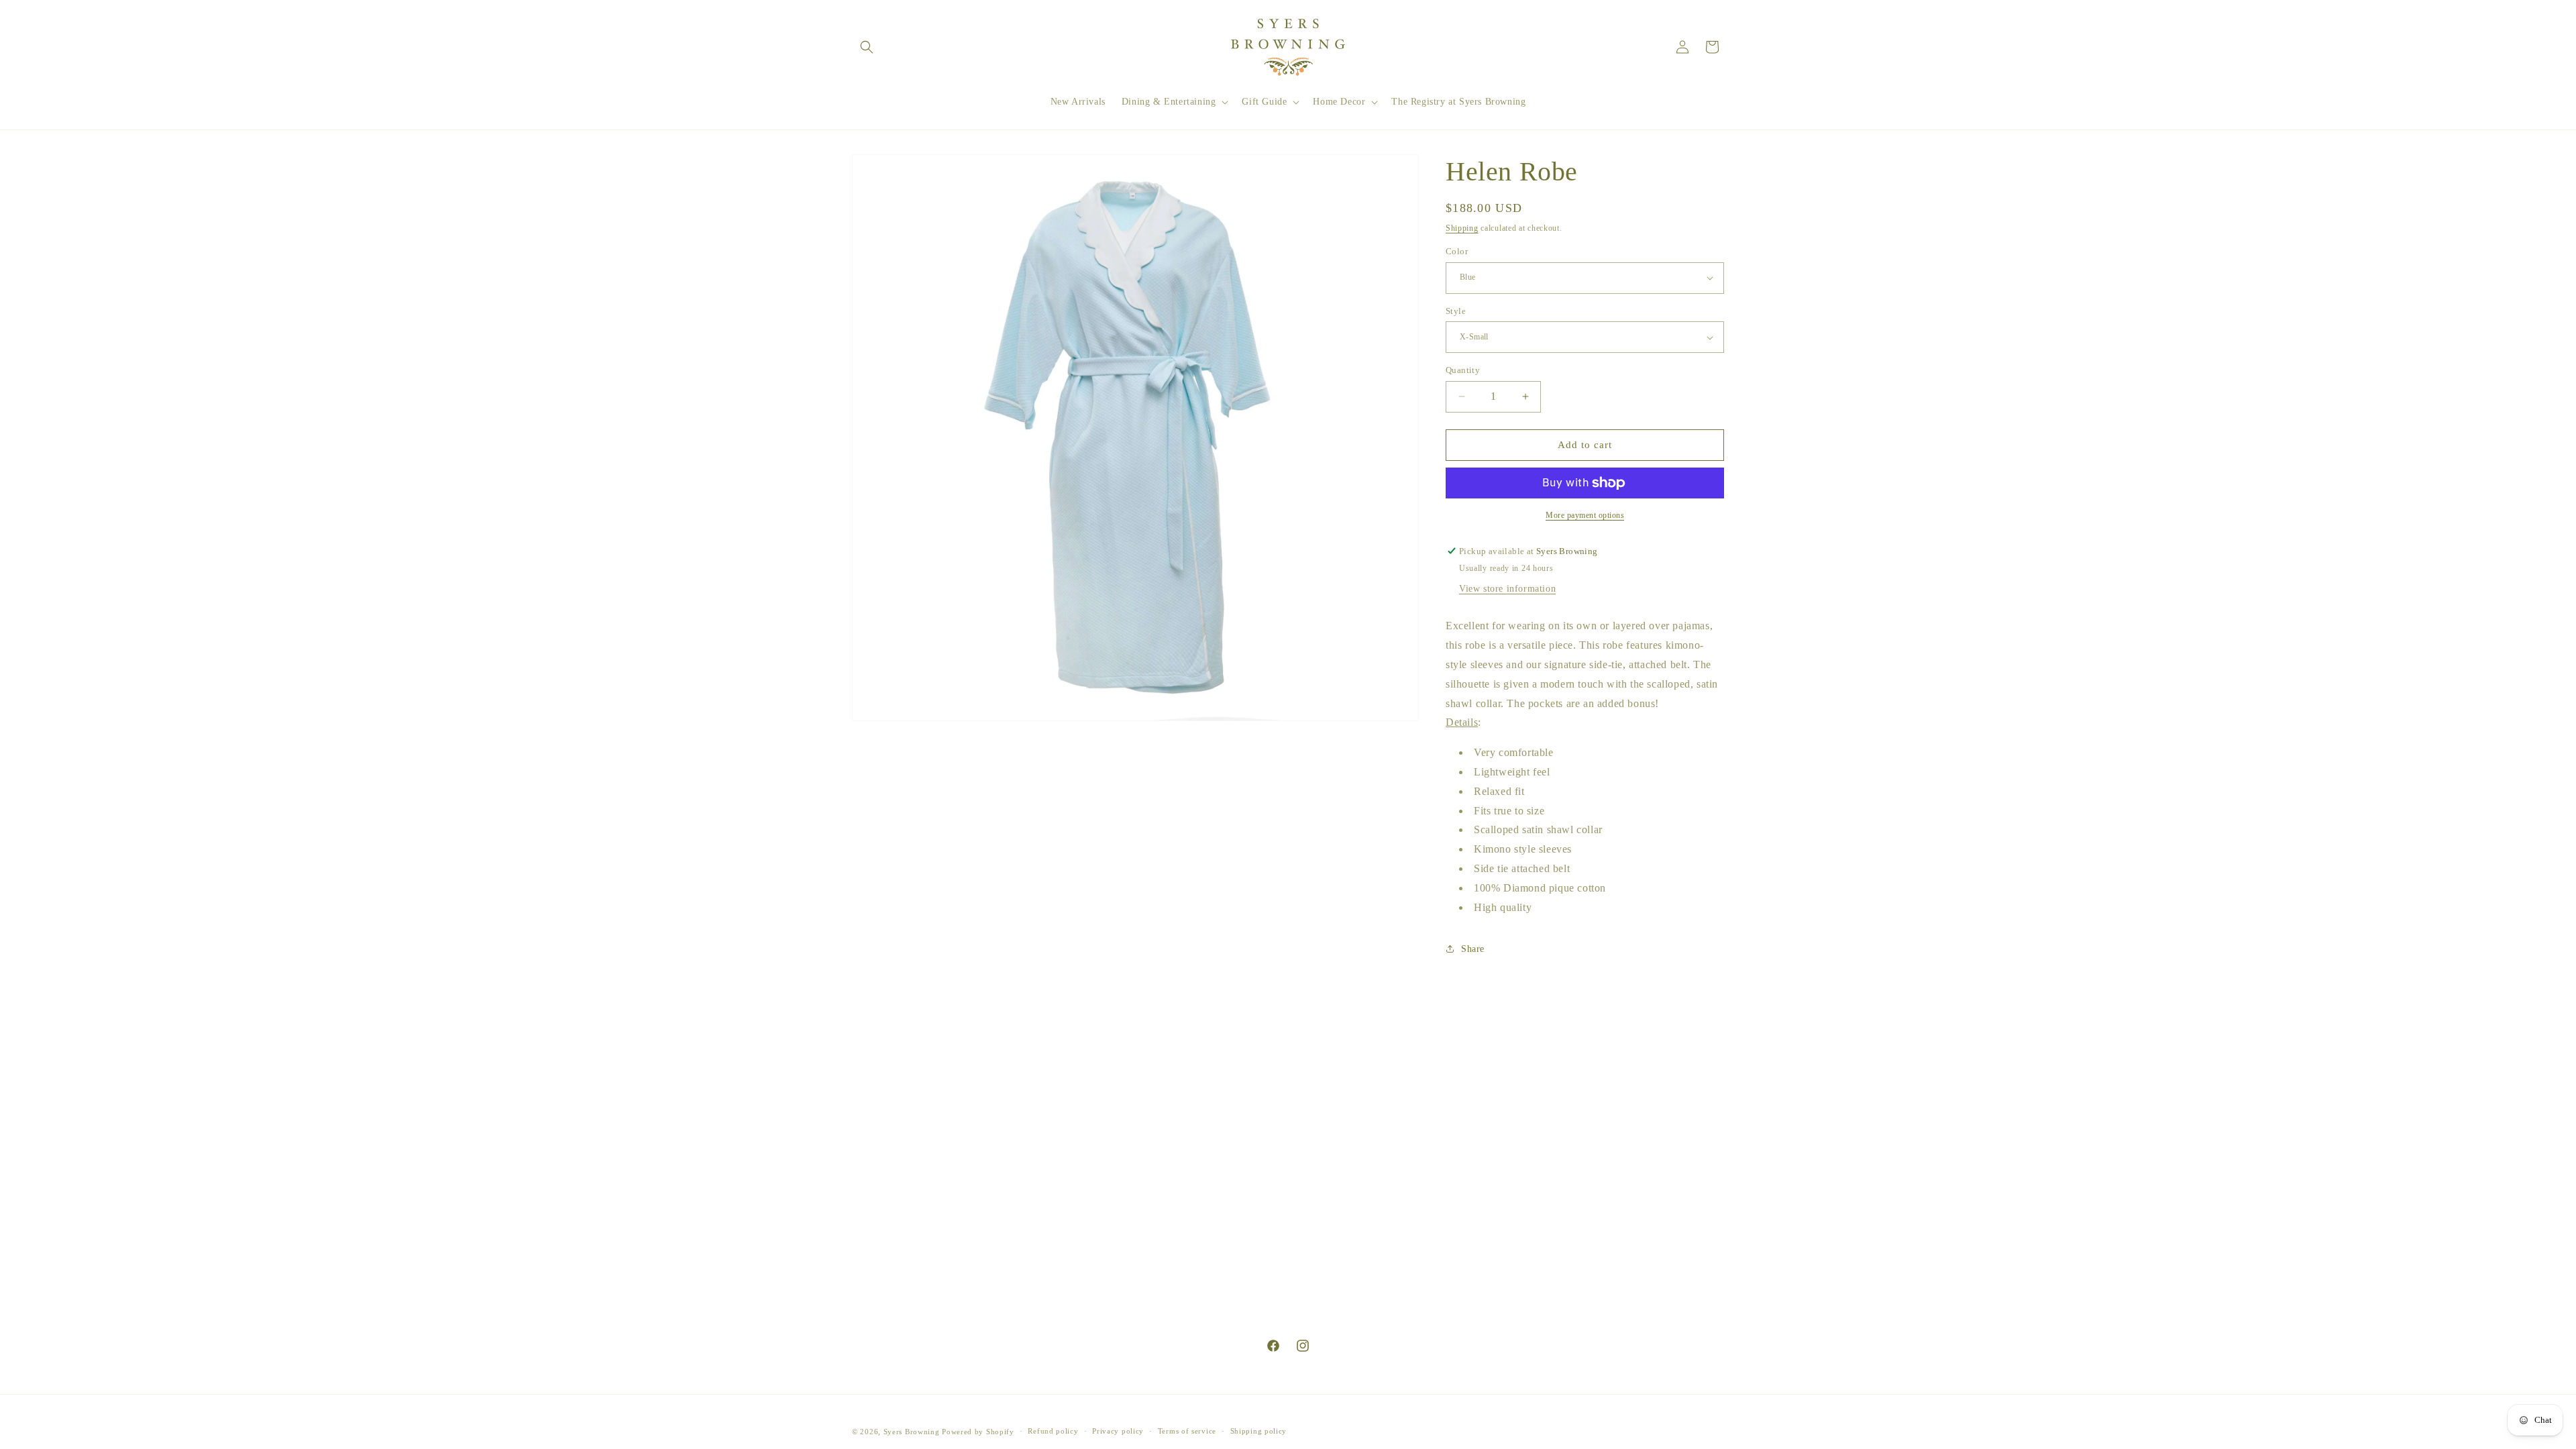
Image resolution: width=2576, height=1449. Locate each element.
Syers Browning (912, 1432)
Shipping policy (1259, 1431)
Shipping (1462, 228)
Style (1456, 311)
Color (1457, 251)
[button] (867, 47)
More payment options (1585, 515)
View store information (1507, 589)
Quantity (1463, 370)
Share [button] (1473, 949)
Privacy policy (1118, 1431)
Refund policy (1053, 1431)
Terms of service (1187, 1431)
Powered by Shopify (978, 1432)
